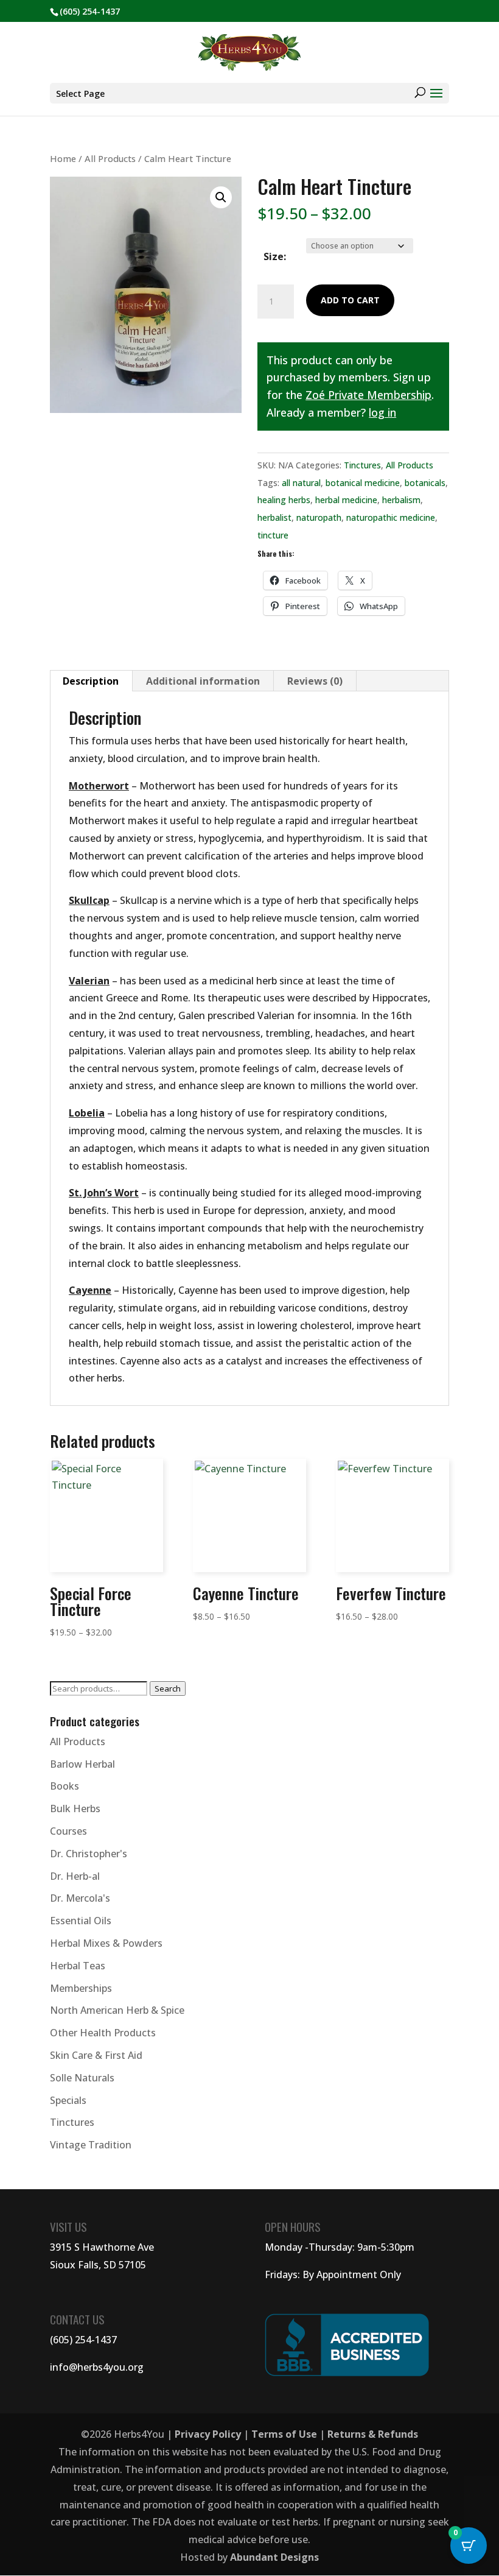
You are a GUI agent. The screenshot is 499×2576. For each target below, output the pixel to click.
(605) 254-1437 (83, 2340)
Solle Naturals (82, 2078)
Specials (68, 2100)
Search (168, 1689)
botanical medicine (363, 483)
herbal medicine (346, 500)
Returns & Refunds (373, 2434)
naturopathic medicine (391, 517)
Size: (275, 256)
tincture (273, 535)
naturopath (319, 517)
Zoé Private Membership (368, 395)
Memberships (81, 1988)
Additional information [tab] (203, 681)
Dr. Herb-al (75, 1876)
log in (382, 412)
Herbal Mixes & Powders (106, 1943)
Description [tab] (91, 681)
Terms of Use (284, 2434)
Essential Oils (81, 1921)
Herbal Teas (78, 1966)
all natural (301, 483)
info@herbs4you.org (97, 2367)
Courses (68, 1831)
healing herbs (284, 500)
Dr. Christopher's (89, 1854)
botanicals (425, 483)
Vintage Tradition (91, 2145)
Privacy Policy (208, 2434)
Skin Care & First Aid (96, 2055)
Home (63, 158)
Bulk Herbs (75, 1808)
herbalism (401, 500)
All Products (110, 158)
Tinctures (362, 465)
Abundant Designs (274, 2557)
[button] (221, 197)
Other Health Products (103, 2033)
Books (65, 1786)
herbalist (274, 517)
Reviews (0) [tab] (315, 681)
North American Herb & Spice (117, 2010)
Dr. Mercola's (80, 1898)
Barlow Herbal (82, 1764)
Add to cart (350, 300)
